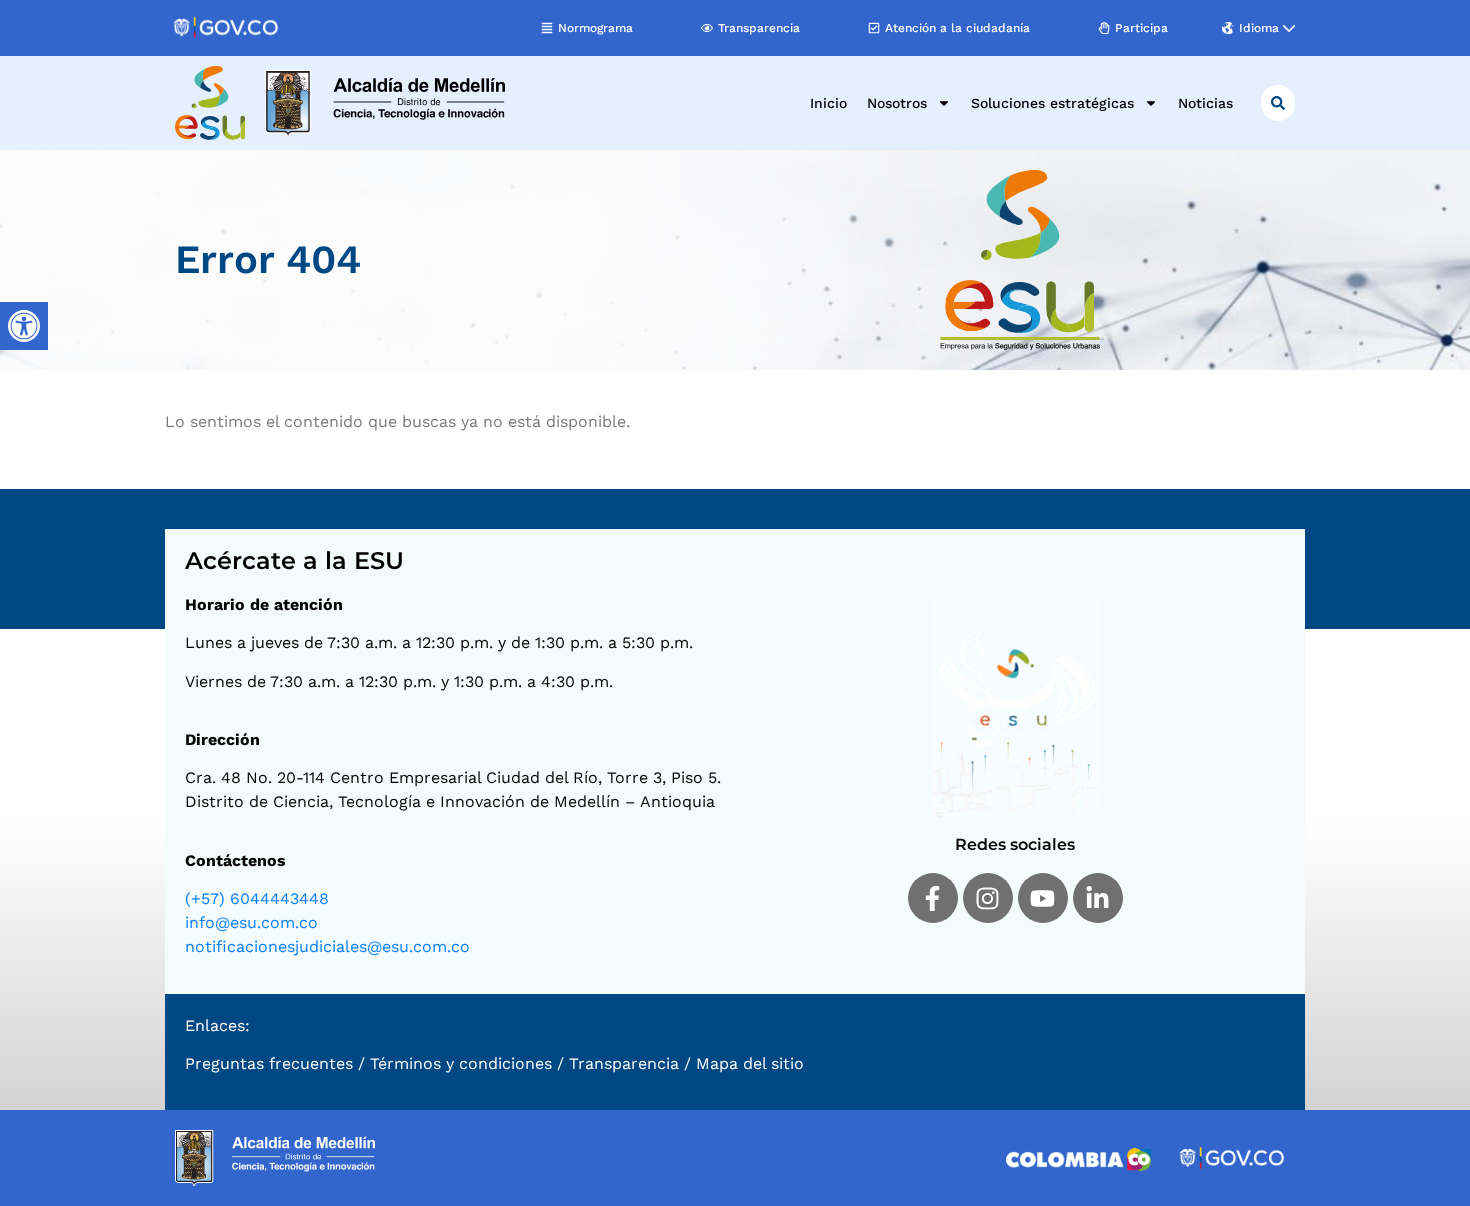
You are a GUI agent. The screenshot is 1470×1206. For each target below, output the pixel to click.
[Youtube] (1043, 898)
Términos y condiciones (461, 1063)
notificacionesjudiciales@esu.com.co (327, 946)
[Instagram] (988, 898)
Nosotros (897, 103)
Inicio (828, 103)
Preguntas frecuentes (269, 1063)
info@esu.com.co (251, 922)
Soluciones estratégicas (1052, 103)
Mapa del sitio (750, 1063)
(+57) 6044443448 (257, 898)
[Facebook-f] (933, 898)
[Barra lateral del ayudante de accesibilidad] (24, 326)
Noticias (1205, 103)
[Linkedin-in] (1098, 898)
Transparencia (624, 1063)
